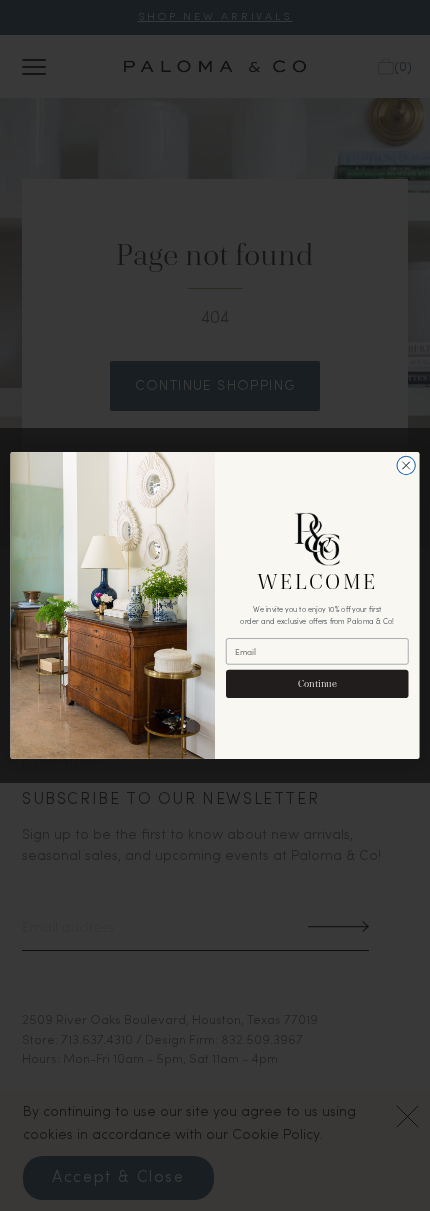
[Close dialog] (406, 465)
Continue (317, 683)
